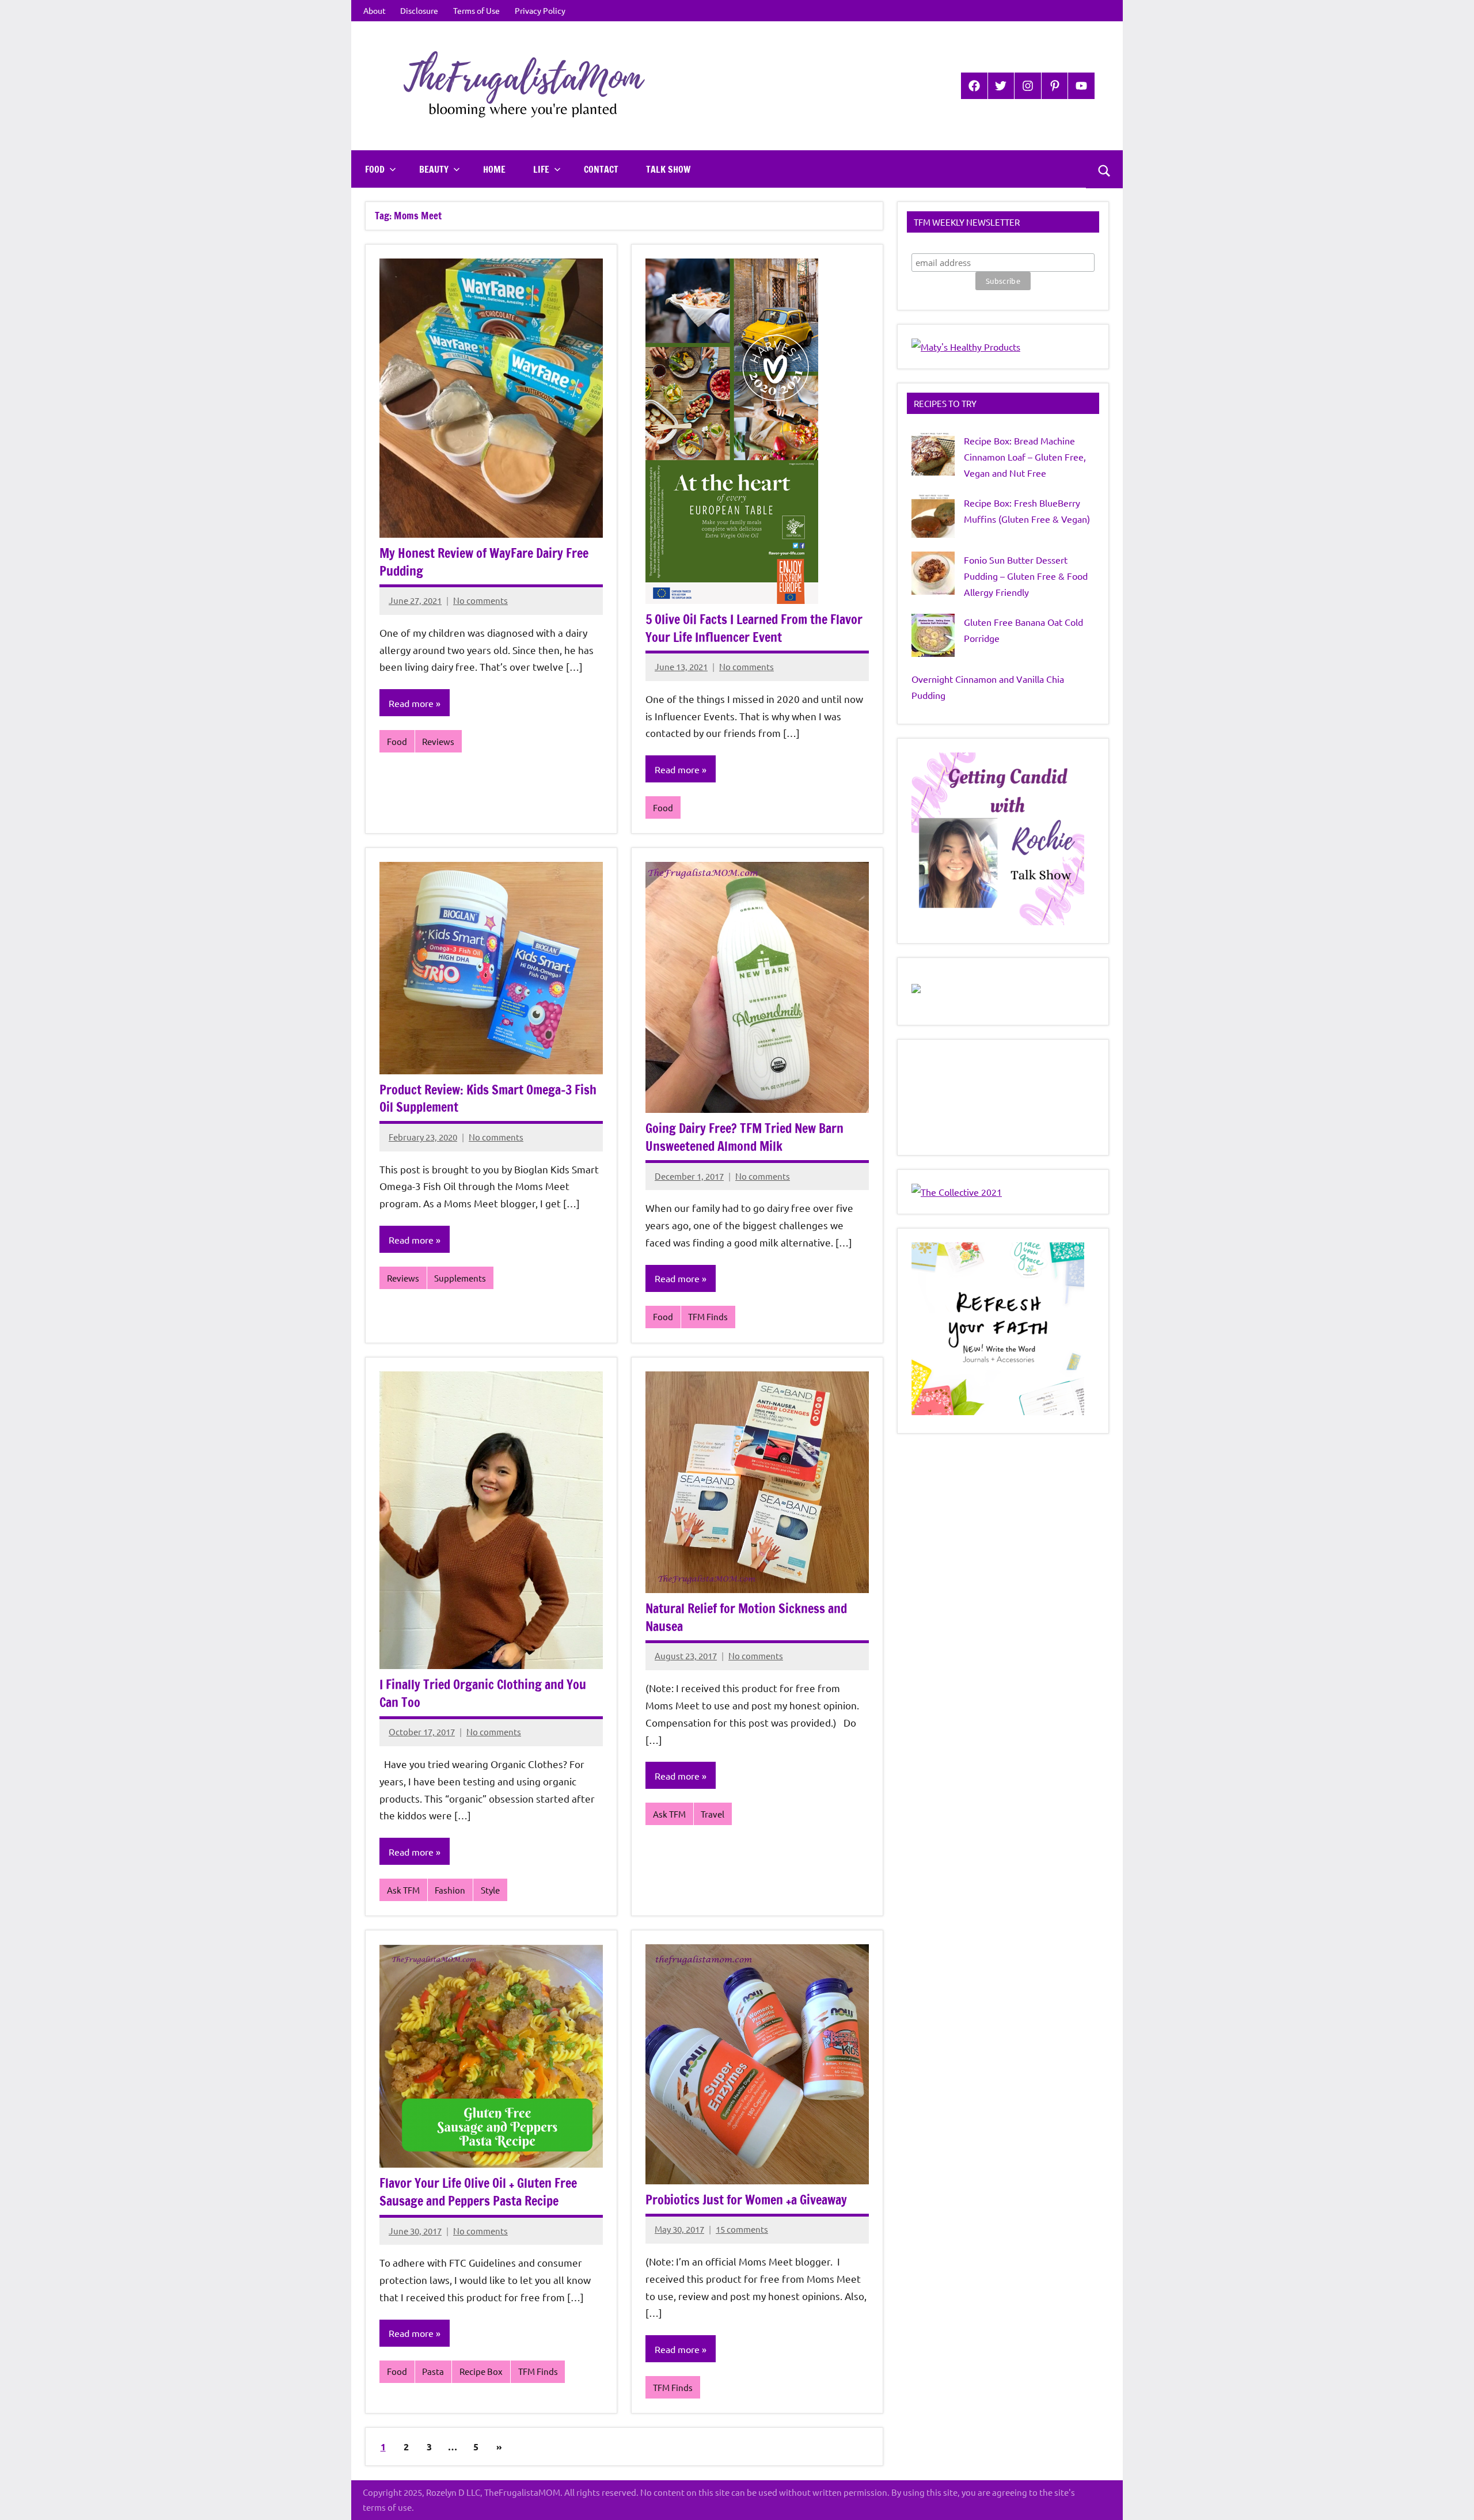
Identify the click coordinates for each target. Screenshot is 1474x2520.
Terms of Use (476, 10)
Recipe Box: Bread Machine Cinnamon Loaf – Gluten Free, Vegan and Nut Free (1025, 457)
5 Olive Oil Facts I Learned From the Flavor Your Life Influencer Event (754, 628)
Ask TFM (403, 1890)
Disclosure (419, 10)
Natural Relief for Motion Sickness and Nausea (746, 1617)
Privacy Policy (540, 10)
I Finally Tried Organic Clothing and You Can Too (483, 1693)
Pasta (433, 2371)
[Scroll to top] (1450, 2496)
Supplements (460, 1278)
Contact (601, 169)
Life (541, 169)
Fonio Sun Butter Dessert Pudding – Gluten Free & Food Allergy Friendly (1026, 576)
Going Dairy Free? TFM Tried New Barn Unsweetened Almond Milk (744, 1137)
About (375, 10)
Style (490, 1890)
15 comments (742, 2229)
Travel (713, 1814)
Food (375, 169)
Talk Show (668, 169)
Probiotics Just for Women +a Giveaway (746, 2200)
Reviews (438, 741)
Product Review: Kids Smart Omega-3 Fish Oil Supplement (488, 1099)
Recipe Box (481, 2371)
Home (494, 169)
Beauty (434, 169)
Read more (411, 703)
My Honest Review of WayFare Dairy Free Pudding (484, 562)
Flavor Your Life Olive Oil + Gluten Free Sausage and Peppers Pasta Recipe (478, 2192)
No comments (480, 600)
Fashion (450, 1890)
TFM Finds (708, 1316)
